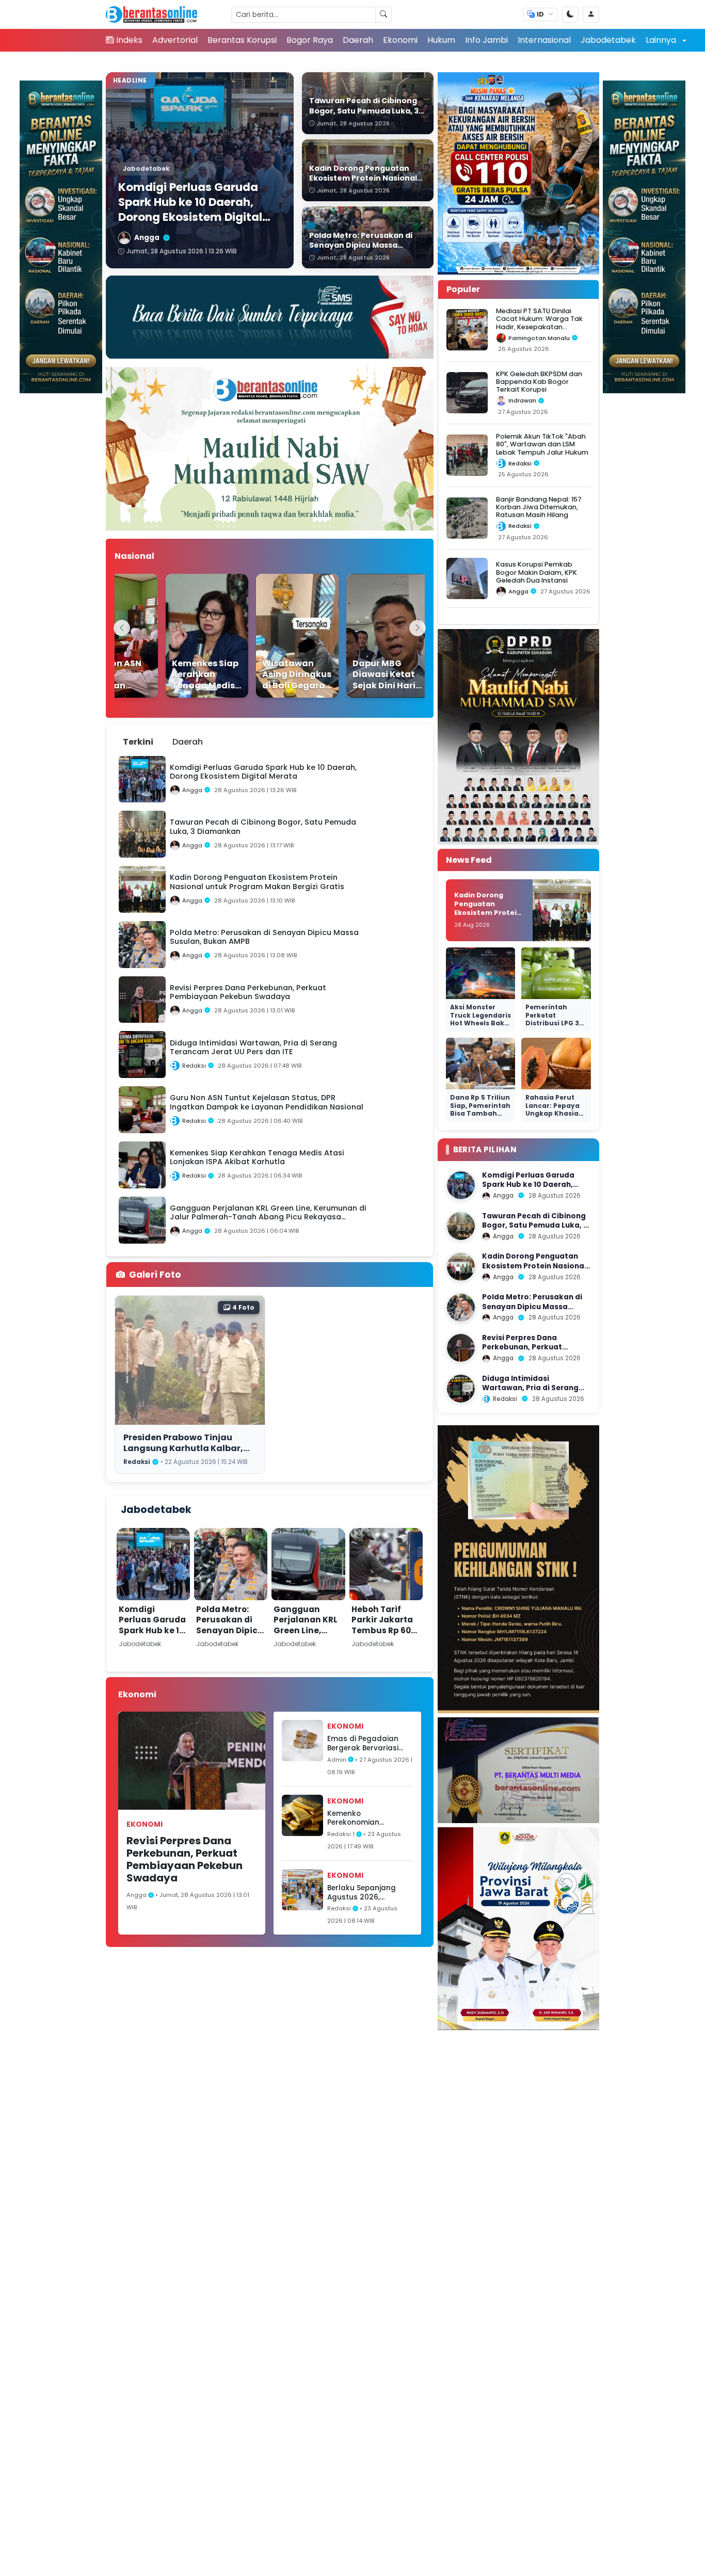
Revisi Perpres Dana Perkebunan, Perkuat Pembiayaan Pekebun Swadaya (185, 1859)
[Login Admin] (591, 15)
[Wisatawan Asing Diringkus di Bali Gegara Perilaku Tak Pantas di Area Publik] (278, 636)
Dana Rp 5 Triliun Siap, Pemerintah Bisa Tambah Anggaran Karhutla (480, 1113)
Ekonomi (400, 40)
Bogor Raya (310, 40)
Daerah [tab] (188, 742)
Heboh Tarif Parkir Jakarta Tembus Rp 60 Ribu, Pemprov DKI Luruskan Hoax (382, 1636)
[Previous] (122, 628)
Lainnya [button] (662, 40)
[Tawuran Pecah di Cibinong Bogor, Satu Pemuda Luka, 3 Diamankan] (461, 1226)
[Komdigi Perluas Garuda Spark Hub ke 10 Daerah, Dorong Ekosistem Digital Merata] (461, 1185)
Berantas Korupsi (242, 40)
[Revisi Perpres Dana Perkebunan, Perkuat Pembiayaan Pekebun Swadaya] (461, 1348)
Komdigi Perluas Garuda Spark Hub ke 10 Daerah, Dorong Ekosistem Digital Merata (152, 1636)
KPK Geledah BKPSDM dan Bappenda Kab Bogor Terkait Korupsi (539, 382)
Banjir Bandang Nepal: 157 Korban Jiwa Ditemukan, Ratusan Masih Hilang (539, 507)
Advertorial (175, 40)
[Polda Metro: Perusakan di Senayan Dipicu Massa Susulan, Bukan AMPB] (461, 1308)
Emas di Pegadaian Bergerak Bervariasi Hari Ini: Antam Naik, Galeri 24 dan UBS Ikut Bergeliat (368, 1743)
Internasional (544, 40)
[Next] (418, 628)
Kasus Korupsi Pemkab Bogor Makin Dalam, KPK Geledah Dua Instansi (536, 572)
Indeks (129, 40)
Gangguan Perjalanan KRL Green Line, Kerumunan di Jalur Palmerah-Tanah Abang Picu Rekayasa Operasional (306, 1652)
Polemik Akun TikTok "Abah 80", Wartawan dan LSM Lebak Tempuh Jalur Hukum (542, 444)
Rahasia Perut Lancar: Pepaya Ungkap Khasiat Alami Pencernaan (554, 1113)
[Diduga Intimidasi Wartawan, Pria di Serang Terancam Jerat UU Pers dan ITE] (461, 1389)
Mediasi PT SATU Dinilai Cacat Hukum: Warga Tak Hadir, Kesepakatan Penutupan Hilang (539, 323)
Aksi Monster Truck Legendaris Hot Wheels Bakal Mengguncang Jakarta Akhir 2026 (480, 1027)
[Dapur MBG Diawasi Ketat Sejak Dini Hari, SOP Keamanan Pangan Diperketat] (368, 636)
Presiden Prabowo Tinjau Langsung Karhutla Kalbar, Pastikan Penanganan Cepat (188, 1448)
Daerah (358, 40)
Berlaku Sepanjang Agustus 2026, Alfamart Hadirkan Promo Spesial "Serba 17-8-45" (366, 1893)
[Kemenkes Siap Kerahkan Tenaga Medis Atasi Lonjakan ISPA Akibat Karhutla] (188, 636)
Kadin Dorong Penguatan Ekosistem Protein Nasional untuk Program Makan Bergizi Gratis (488, 916)
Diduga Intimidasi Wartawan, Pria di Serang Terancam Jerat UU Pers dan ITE (536, 1393)
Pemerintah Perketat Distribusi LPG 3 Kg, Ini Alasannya (556, 1019)
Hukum (441, 40)
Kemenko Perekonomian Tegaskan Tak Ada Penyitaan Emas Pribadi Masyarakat (364, 1818)
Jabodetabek (608, 40)
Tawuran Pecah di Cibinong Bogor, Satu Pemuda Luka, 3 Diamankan (535, 1226)
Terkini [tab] (138, 742)
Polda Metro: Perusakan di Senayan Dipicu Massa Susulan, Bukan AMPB (230, 1630)
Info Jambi (486, 40)
